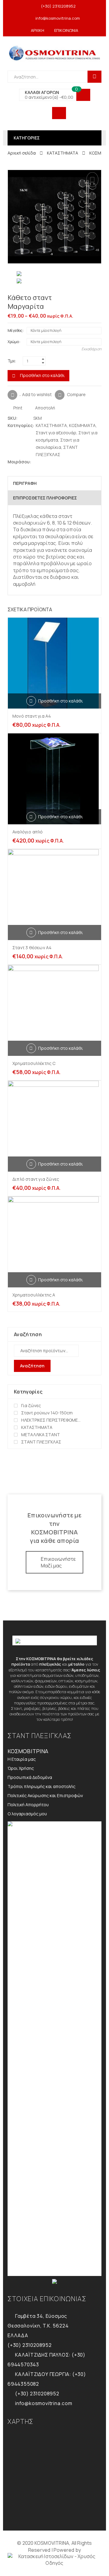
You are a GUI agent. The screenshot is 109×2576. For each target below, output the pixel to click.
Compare (76, 394)
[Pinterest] (48, 462)
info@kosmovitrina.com (58, 18)
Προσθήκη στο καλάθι (42, 375)
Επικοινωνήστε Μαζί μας (58, 1562)
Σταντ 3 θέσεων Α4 (32, 948)
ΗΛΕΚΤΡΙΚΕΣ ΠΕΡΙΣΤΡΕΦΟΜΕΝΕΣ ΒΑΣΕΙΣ (52, 1420)
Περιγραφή (25, 483)
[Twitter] (36, 462)
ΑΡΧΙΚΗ (38, 30)
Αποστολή (45, 408)
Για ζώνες (31, 1405)
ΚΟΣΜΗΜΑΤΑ (82, 425)
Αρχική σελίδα (22, 153)
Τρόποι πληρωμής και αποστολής (41, 1786)
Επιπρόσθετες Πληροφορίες (45, 498)
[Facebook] (42, 462)
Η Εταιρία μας (22, 1759)
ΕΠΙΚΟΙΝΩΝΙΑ (66, 30)
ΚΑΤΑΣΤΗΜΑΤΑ (63, 153)
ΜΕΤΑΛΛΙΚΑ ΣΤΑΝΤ (41, 1435)
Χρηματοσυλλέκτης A (34, 1295)
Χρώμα (13, 342)
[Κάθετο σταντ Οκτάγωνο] (99, 298)
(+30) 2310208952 (58, 6)
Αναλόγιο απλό (28, 832)
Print (17, 408)
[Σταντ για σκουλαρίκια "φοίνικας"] (89, 298)
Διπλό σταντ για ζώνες (36, 1179)
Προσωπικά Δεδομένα (30, 1777)
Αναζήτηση (32, 1366)
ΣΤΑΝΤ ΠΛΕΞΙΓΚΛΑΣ (41, 1442)
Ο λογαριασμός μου (27, 1814)
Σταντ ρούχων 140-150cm (47, 1413)
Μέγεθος (15, 330)
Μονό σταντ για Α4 (32, 716)
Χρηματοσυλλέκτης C (34, 1063)
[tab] (54, 483)
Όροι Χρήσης (21, 1768)
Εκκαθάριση (91, 349)
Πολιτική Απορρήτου (28, 1805)
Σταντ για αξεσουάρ (56, 433)
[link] (54, 2560)
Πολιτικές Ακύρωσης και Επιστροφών (45, 1795)
